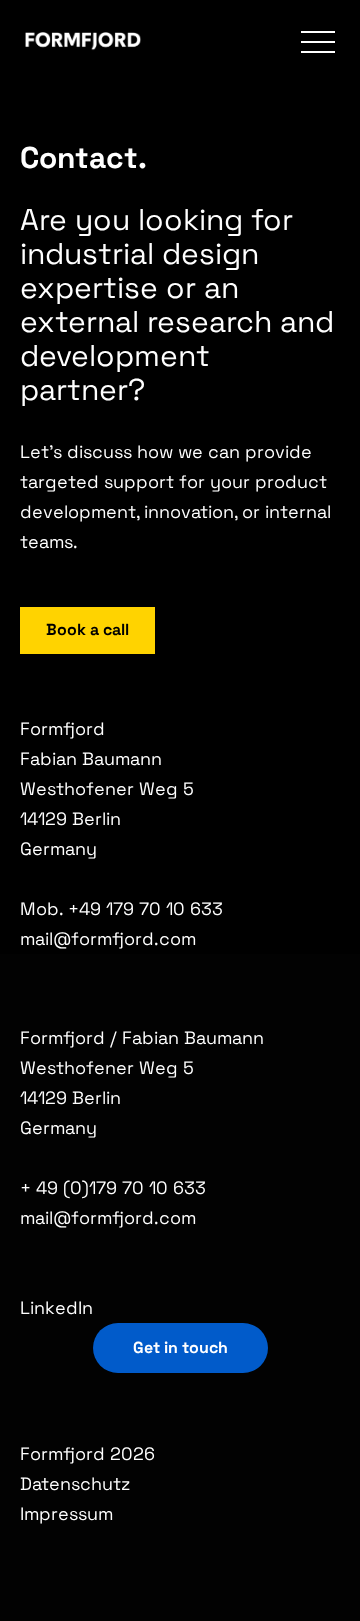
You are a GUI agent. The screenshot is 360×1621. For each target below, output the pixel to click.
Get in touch (180, 1347)
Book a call (87, 629)
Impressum (66, 1513)
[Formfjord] (83, 42)
